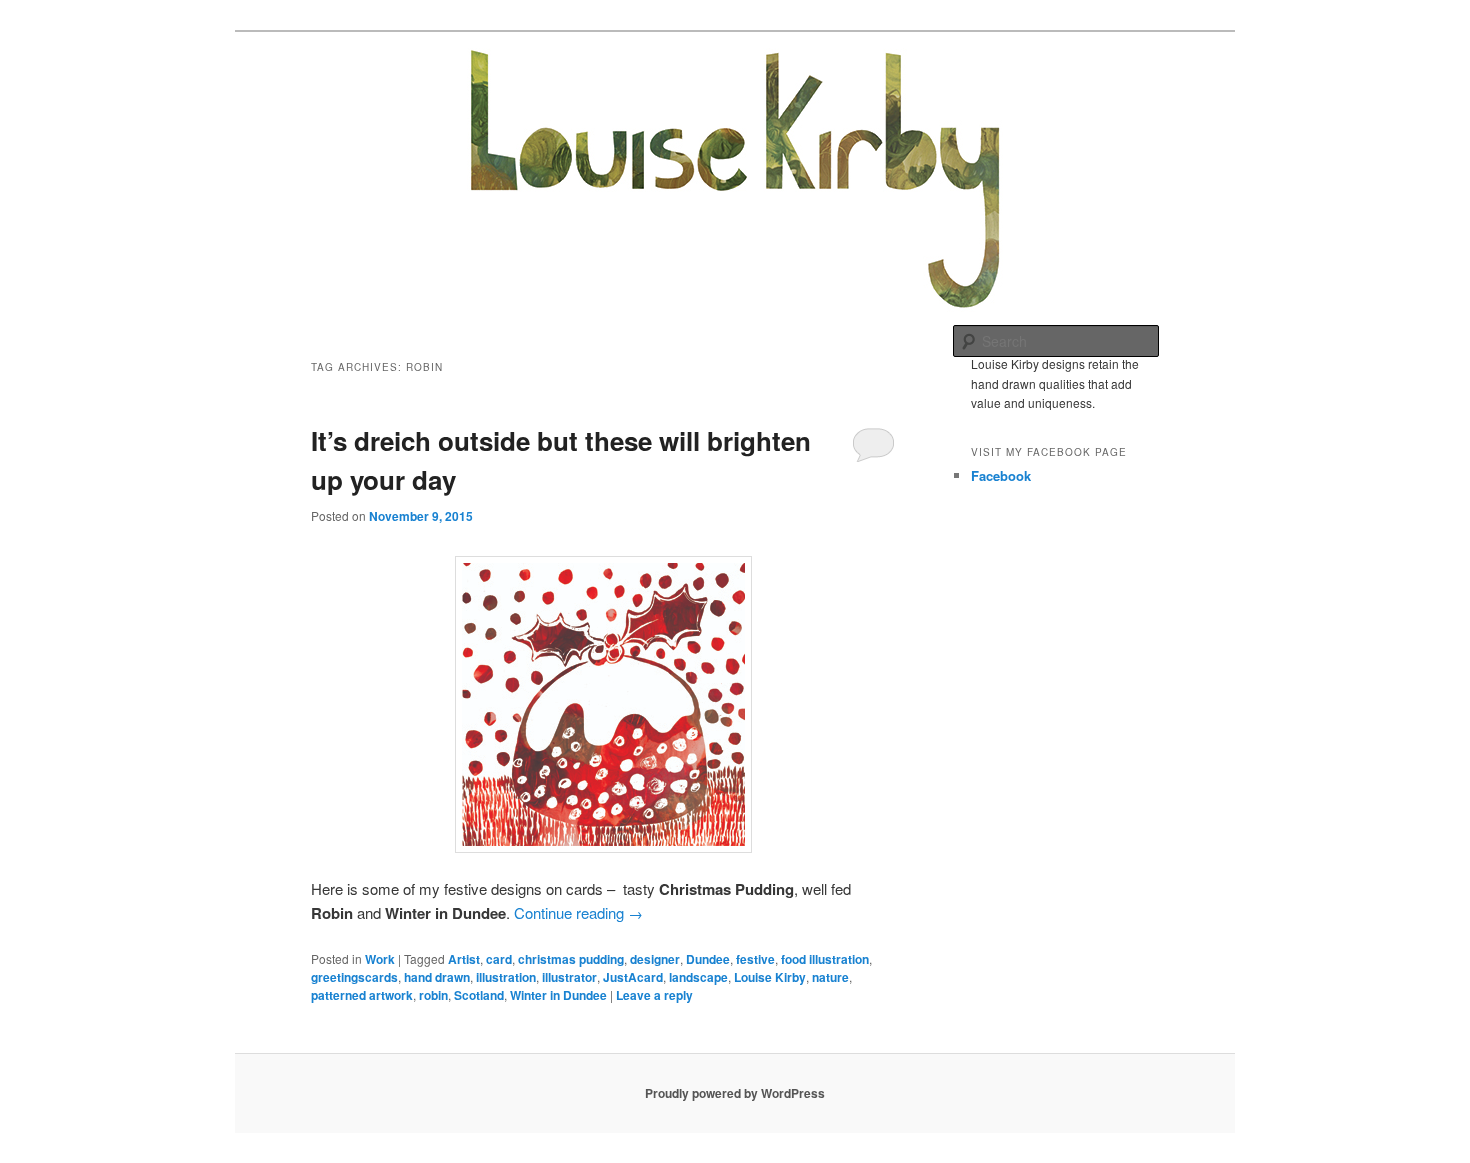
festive (755, 959)
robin (433, 995)
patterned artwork (362, 995)
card (499, 959)
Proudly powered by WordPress (735, 1093)
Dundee (708, 959)
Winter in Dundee (558, 995)
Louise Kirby (770, 977)
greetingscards (354, 977)
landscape (698, 977)
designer (655, 959)
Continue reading (578, 912)
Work (380, 959)
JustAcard (633, 977)
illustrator (569, 977)
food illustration (825, 959)
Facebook (1001, 475)
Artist (464, 959)
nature (830, 977)
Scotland (479, 995)
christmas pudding (571, 959)
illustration (506, 977)
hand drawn (437, 977)
